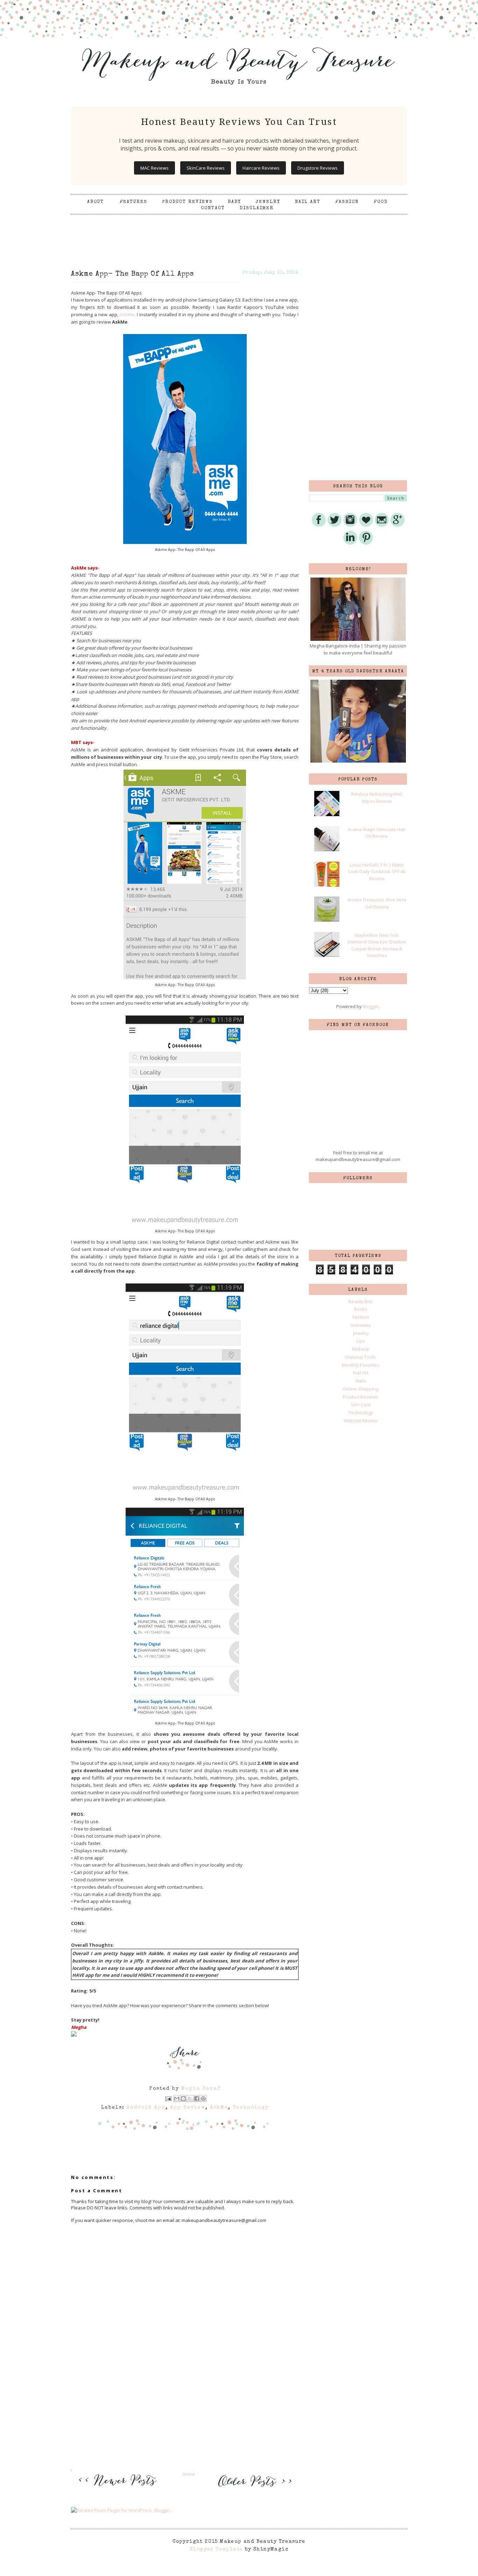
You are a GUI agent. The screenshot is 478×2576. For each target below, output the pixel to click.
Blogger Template (216, 2549)
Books (361, 1309)
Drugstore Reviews (318, 168)
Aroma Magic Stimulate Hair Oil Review (377, 833)
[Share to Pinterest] (203, 2099)
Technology (251, 2108)
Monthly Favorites (361, 1365)
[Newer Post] (120, 2490)
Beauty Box (361, 1301)
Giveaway (361, 1325)
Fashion (347, 202)
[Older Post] (254, 2487)
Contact (213, 208)
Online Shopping (361, 1389)
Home (189, 2474)
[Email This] (177, 2099)
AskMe (127, 314)
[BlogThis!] (183, 2099)
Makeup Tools (361, 1357)
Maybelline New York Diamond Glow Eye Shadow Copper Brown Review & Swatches (377, 945)
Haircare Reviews (261, 168)
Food (381, 202)
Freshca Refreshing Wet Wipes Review (377, 798)
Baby (234, 202)
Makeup (361, 1349)
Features (133, 202)
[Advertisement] (239, 232)
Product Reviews (187, 202)
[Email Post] (168, 2098)
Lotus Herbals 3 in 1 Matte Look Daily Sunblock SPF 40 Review (377, 872)
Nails (361, 1381)
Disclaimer (257, 208)
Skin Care (361, 1404)
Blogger (371, 1006)
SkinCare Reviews (206, 168)
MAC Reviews (154, 168)
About (97, 202)
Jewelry (268, 202)
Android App (146, 2108)
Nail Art (308, 202)
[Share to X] (190, 2099)
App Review (188, 2108)
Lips (361, 1341)
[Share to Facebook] (197, 2099)
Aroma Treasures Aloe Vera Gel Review (377, 903)
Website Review (361, 1421)
